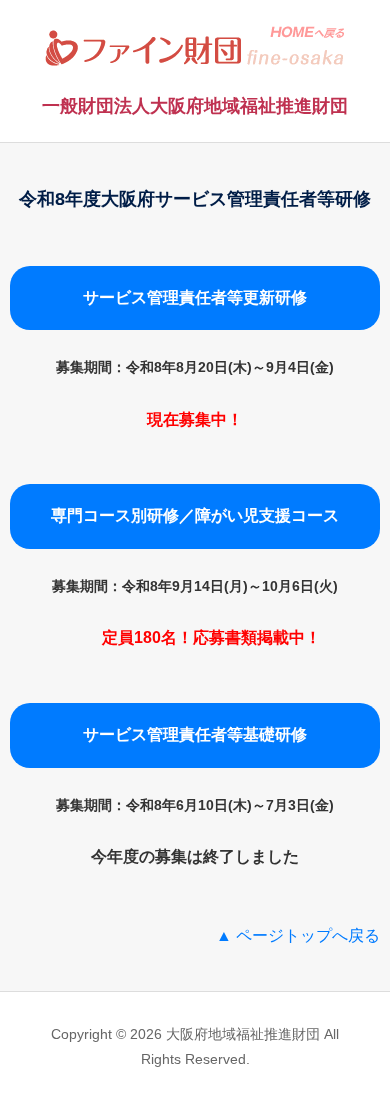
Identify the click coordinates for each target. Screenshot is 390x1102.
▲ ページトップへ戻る (298, 935)
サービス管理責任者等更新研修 (195, 297)
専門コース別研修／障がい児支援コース (195, 515)
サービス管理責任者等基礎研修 (195, 734)
